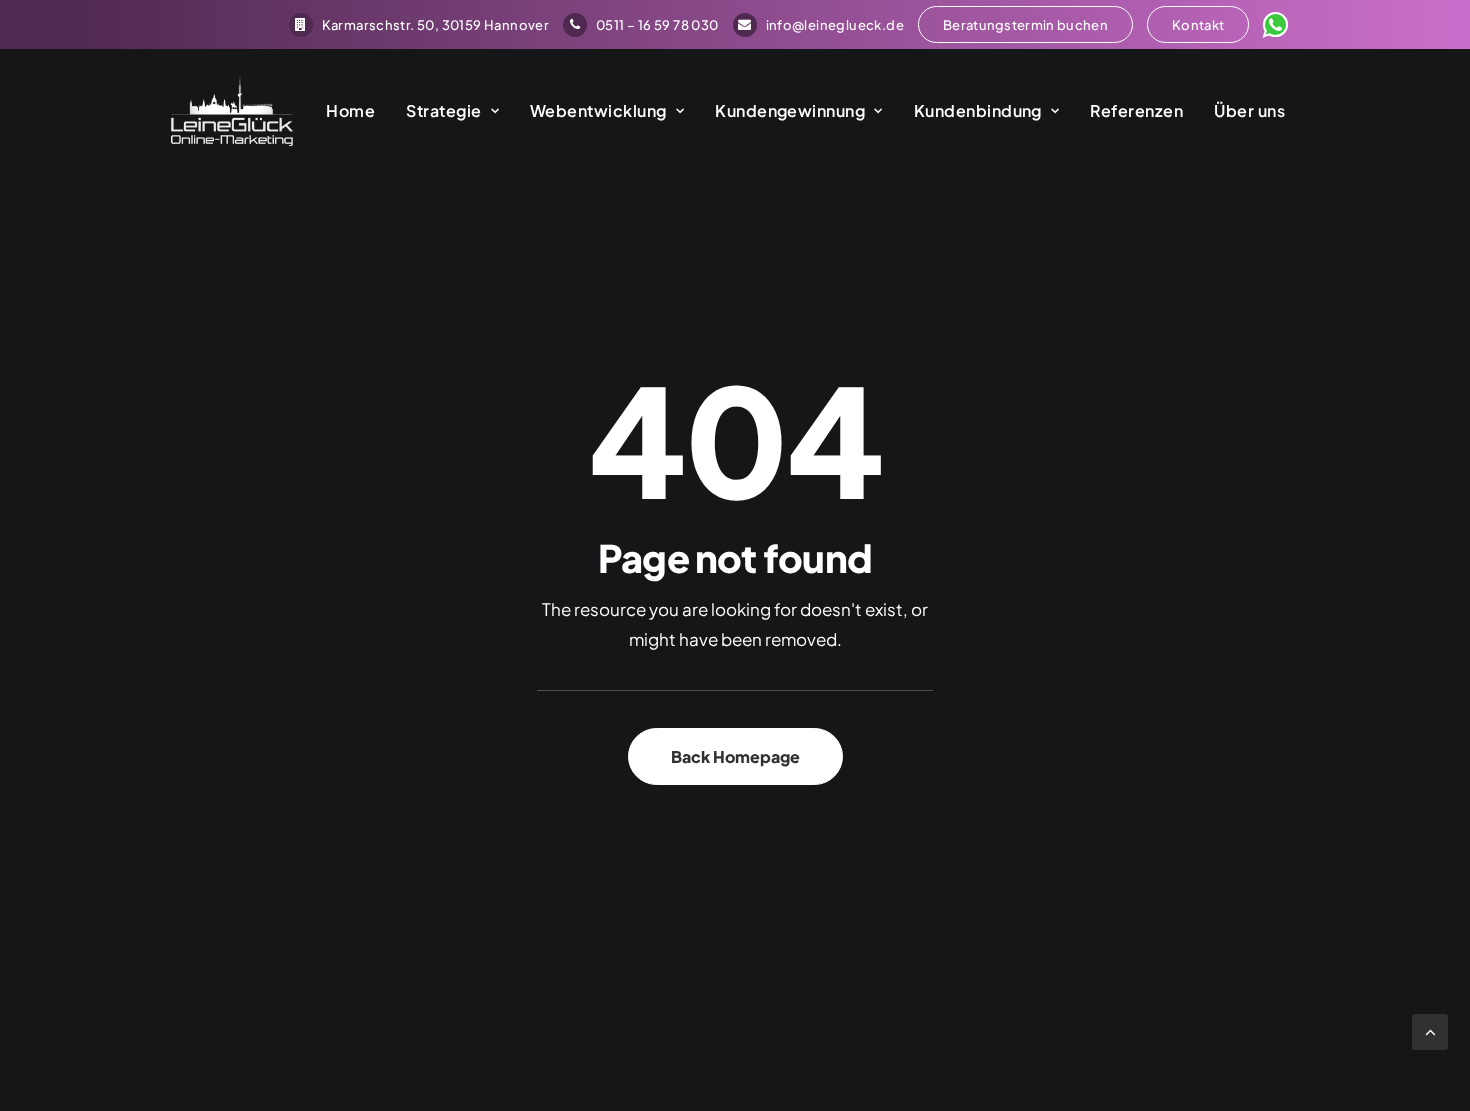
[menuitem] (419, 25)
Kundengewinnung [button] (790, 110)
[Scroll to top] (1430, 1030)
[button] (1025, 24)
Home (350, 110)
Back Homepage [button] (735, 756)
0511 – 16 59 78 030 (657, 25)
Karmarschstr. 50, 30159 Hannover (435, 25)
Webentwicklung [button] (598, 110)
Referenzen (1136, 110)
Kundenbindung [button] (978, 110)
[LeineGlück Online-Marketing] (232, 111)
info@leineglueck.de (835, 25)
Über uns (1249, 110)
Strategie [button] (443, 110)
